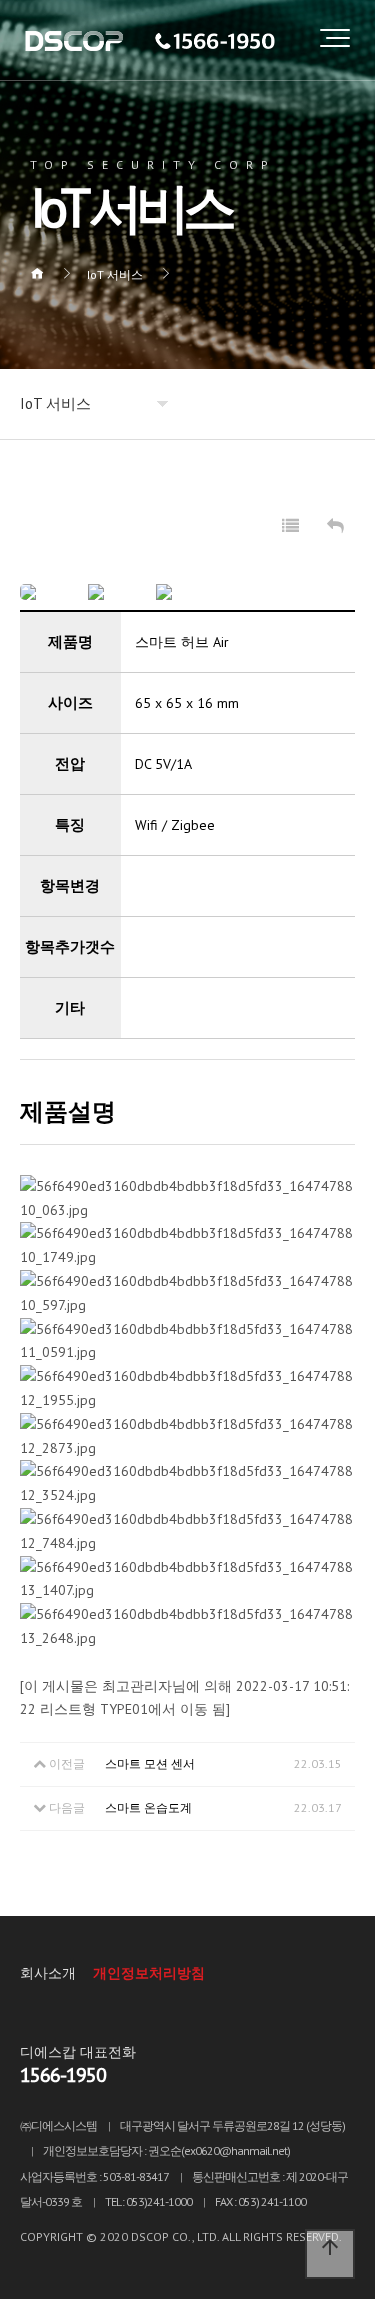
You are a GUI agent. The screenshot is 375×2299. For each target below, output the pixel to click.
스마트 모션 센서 (150, 1763)
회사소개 (48, 1973)
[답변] (335, 526)
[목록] (290, 526)
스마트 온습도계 (148, 1807)
